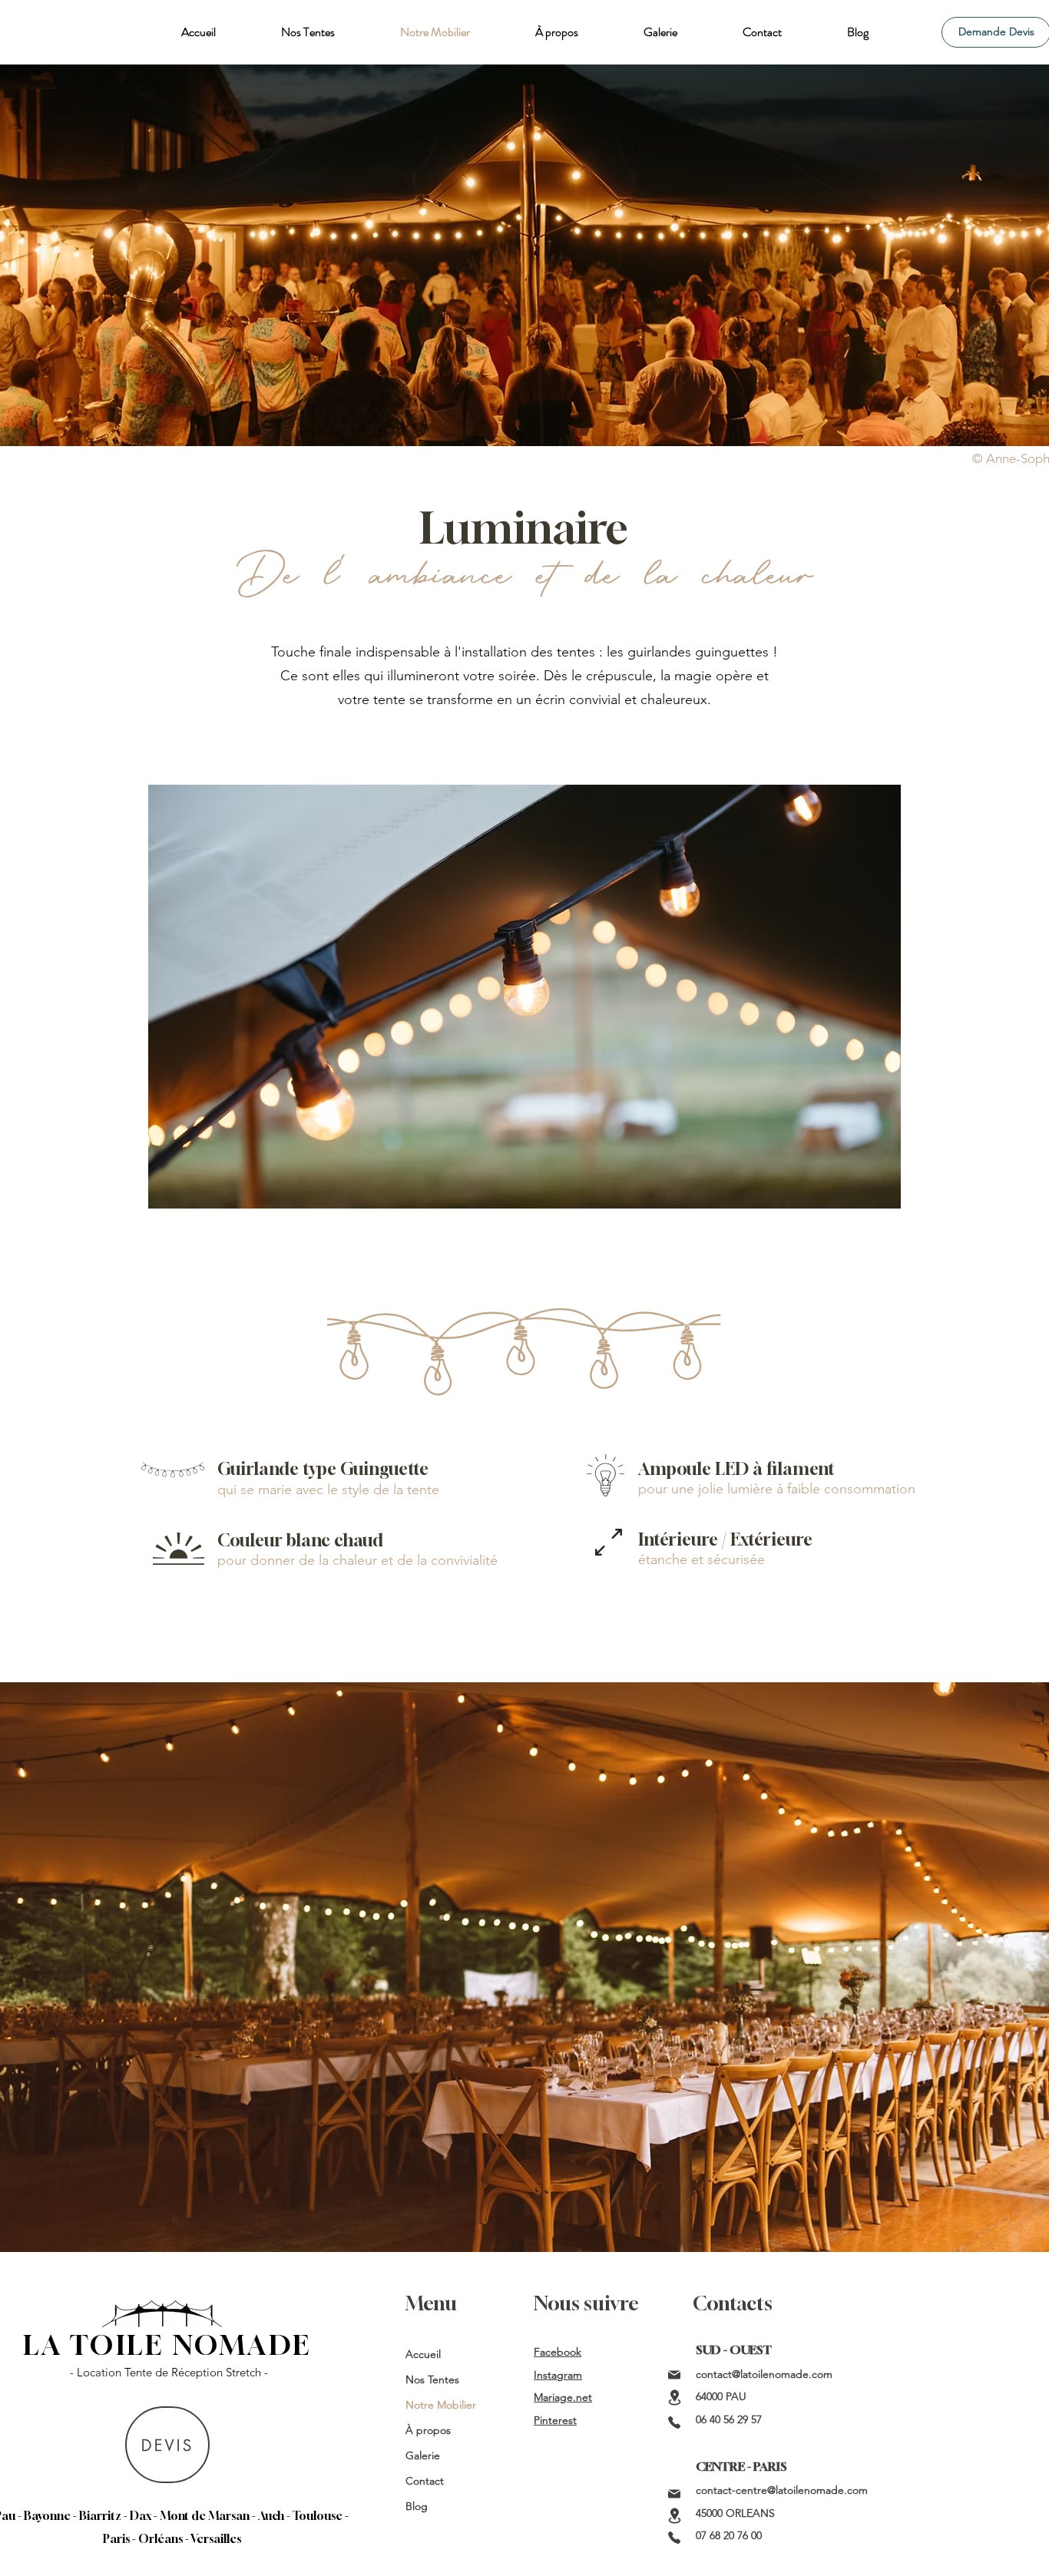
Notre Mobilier (441, 2405)
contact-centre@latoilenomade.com (782, 2490)
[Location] (674, 2397)
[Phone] (674, 2422)
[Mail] (674, 2375)
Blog (417, 2506)
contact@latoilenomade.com (764, 2374)
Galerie (423, 2455)
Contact (425, 2481)
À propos (428, 2430)
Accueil (423, 2354)
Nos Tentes (432, 2379)
